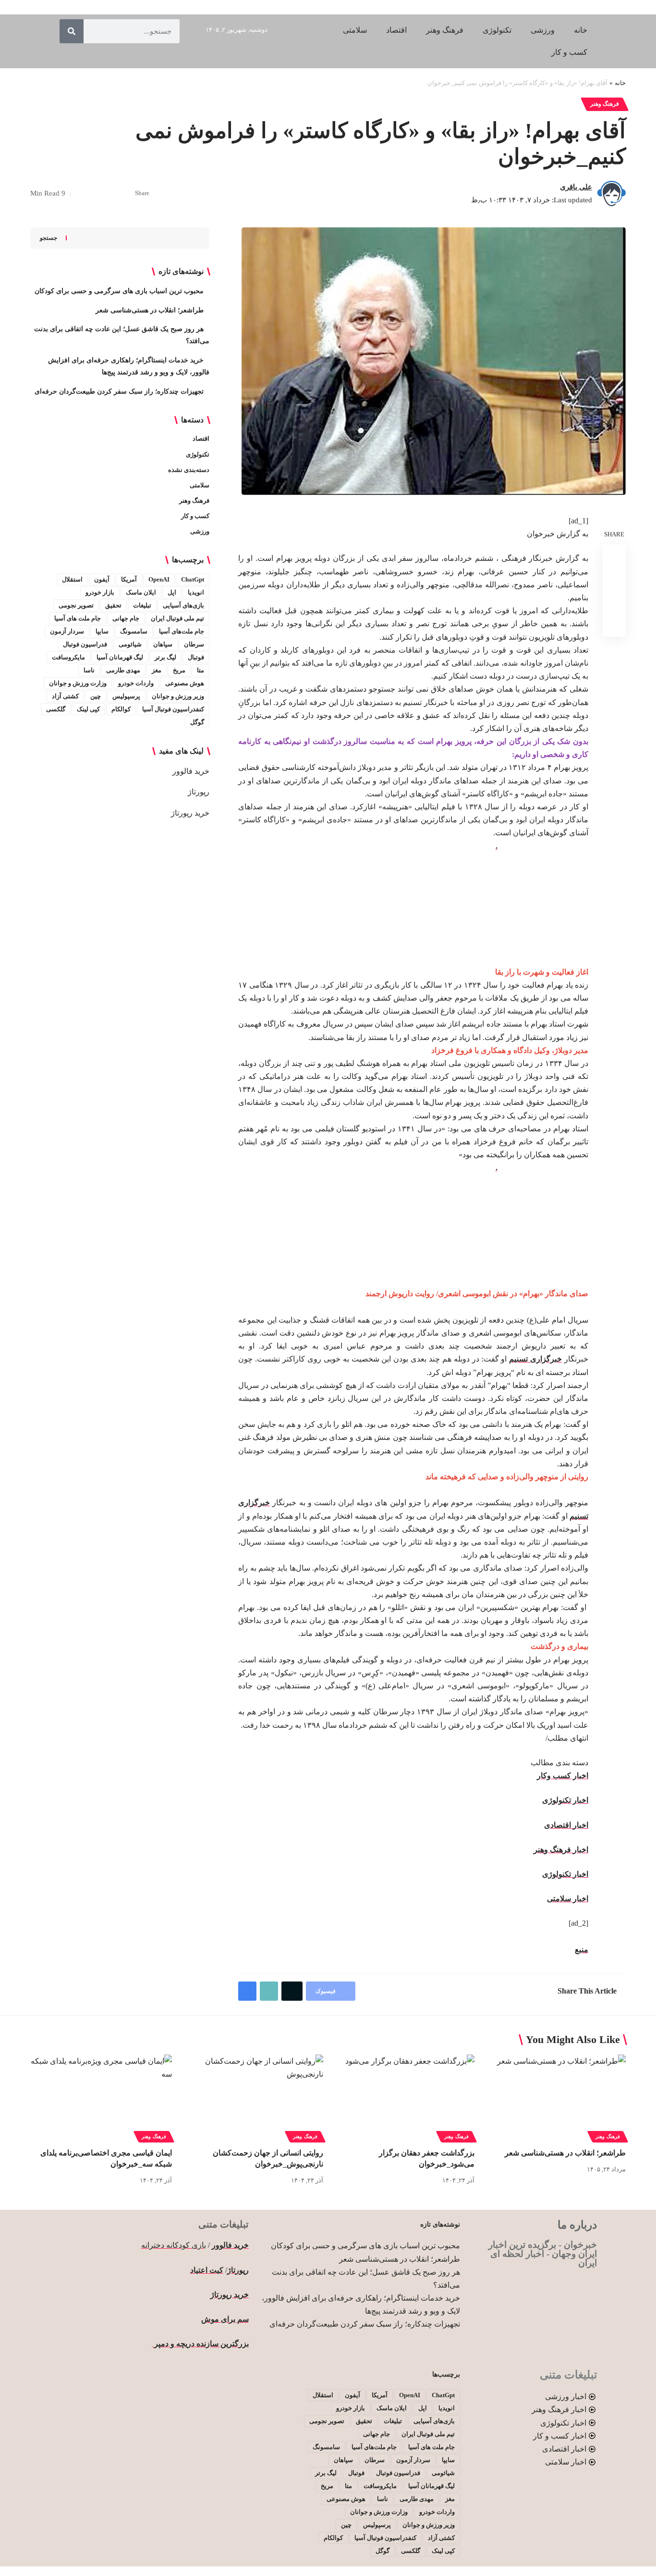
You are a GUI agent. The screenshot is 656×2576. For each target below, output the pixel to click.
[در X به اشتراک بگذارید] (110, 194)
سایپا (102, 631)
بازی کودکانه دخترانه (174, 2245)
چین (96, 696)
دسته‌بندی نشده (189, 470)
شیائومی (130, 644)
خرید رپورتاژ (190, 813)
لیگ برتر (165, 657)
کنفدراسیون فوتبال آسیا (173, 709)
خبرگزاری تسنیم (535, 1359)
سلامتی (200, 485)
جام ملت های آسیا (78, 618)
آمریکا (129, 579)
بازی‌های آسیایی (183, 605)
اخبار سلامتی (568, 1899)
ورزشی (200, 531)
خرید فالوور (191, 771)
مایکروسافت (68, 657)
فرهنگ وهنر (605, 104)
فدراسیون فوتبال (85, 644)
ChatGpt (193, 579)
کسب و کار (195, 516)
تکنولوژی (198, 454)
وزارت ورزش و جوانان (78, 683)
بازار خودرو (100, 592)
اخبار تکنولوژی (565, 1800)
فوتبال (196, 657)
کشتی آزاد (65, 696)
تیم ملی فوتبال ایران (177, 618)
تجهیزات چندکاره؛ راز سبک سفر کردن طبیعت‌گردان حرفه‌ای (119, 391)
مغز (157, 670)
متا (200, 670)
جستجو (49, 238)
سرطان (194, 644)
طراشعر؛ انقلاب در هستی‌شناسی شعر (150, 310)
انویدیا (196, 592)
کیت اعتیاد (207, 2270)
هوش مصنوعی (185, 683)
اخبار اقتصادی (566, 1825)
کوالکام (121, 709)
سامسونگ (134, 631)
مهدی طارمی (123, 670)
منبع (582, 1950)
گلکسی (56, 709)
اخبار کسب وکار (563, 1776)
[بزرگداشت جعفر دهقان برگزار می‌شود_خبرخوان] (404, 2097)
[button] (95, 194)
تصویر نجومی (76, 605)
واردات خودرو (136, 683)
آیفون (102, 579)
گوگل (197, 722)
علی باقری (576, 187)
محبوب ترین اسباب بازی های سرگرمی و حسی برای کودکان (119, 291)
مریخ (179, 670)
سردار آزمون (67, 631)
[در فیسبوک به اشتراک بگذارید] (125, 194)
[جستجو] (72, 31)
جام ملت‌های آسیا (182, 631)
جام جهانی (126, 618)
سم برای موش (225, 2319)
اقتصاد (201, 439)
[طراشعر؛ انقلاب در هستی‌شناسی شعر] (555, 2097)
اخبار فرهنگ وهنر (561, 1850)
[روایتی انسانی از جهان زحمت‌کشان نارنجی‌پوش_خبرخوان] (252, 2097)
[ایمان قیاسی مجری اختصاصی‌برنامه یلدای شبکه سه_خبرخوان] (101, 2097)
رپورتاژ (199, 792)
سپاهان (163, 644)
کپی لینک (88, 709)
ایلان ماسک (141, 592)
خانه (620, 83)
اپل (172, 592)
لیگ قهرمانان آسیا (120, 657)
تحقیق (113, 605)
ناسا (89, 670)
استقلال (72, 579)
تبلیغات (142, 605)
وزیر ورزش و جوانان (178, 696)
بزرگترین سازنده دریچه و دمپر (200, 2344)
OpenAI (159, 579)
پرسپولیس (126, 696)
